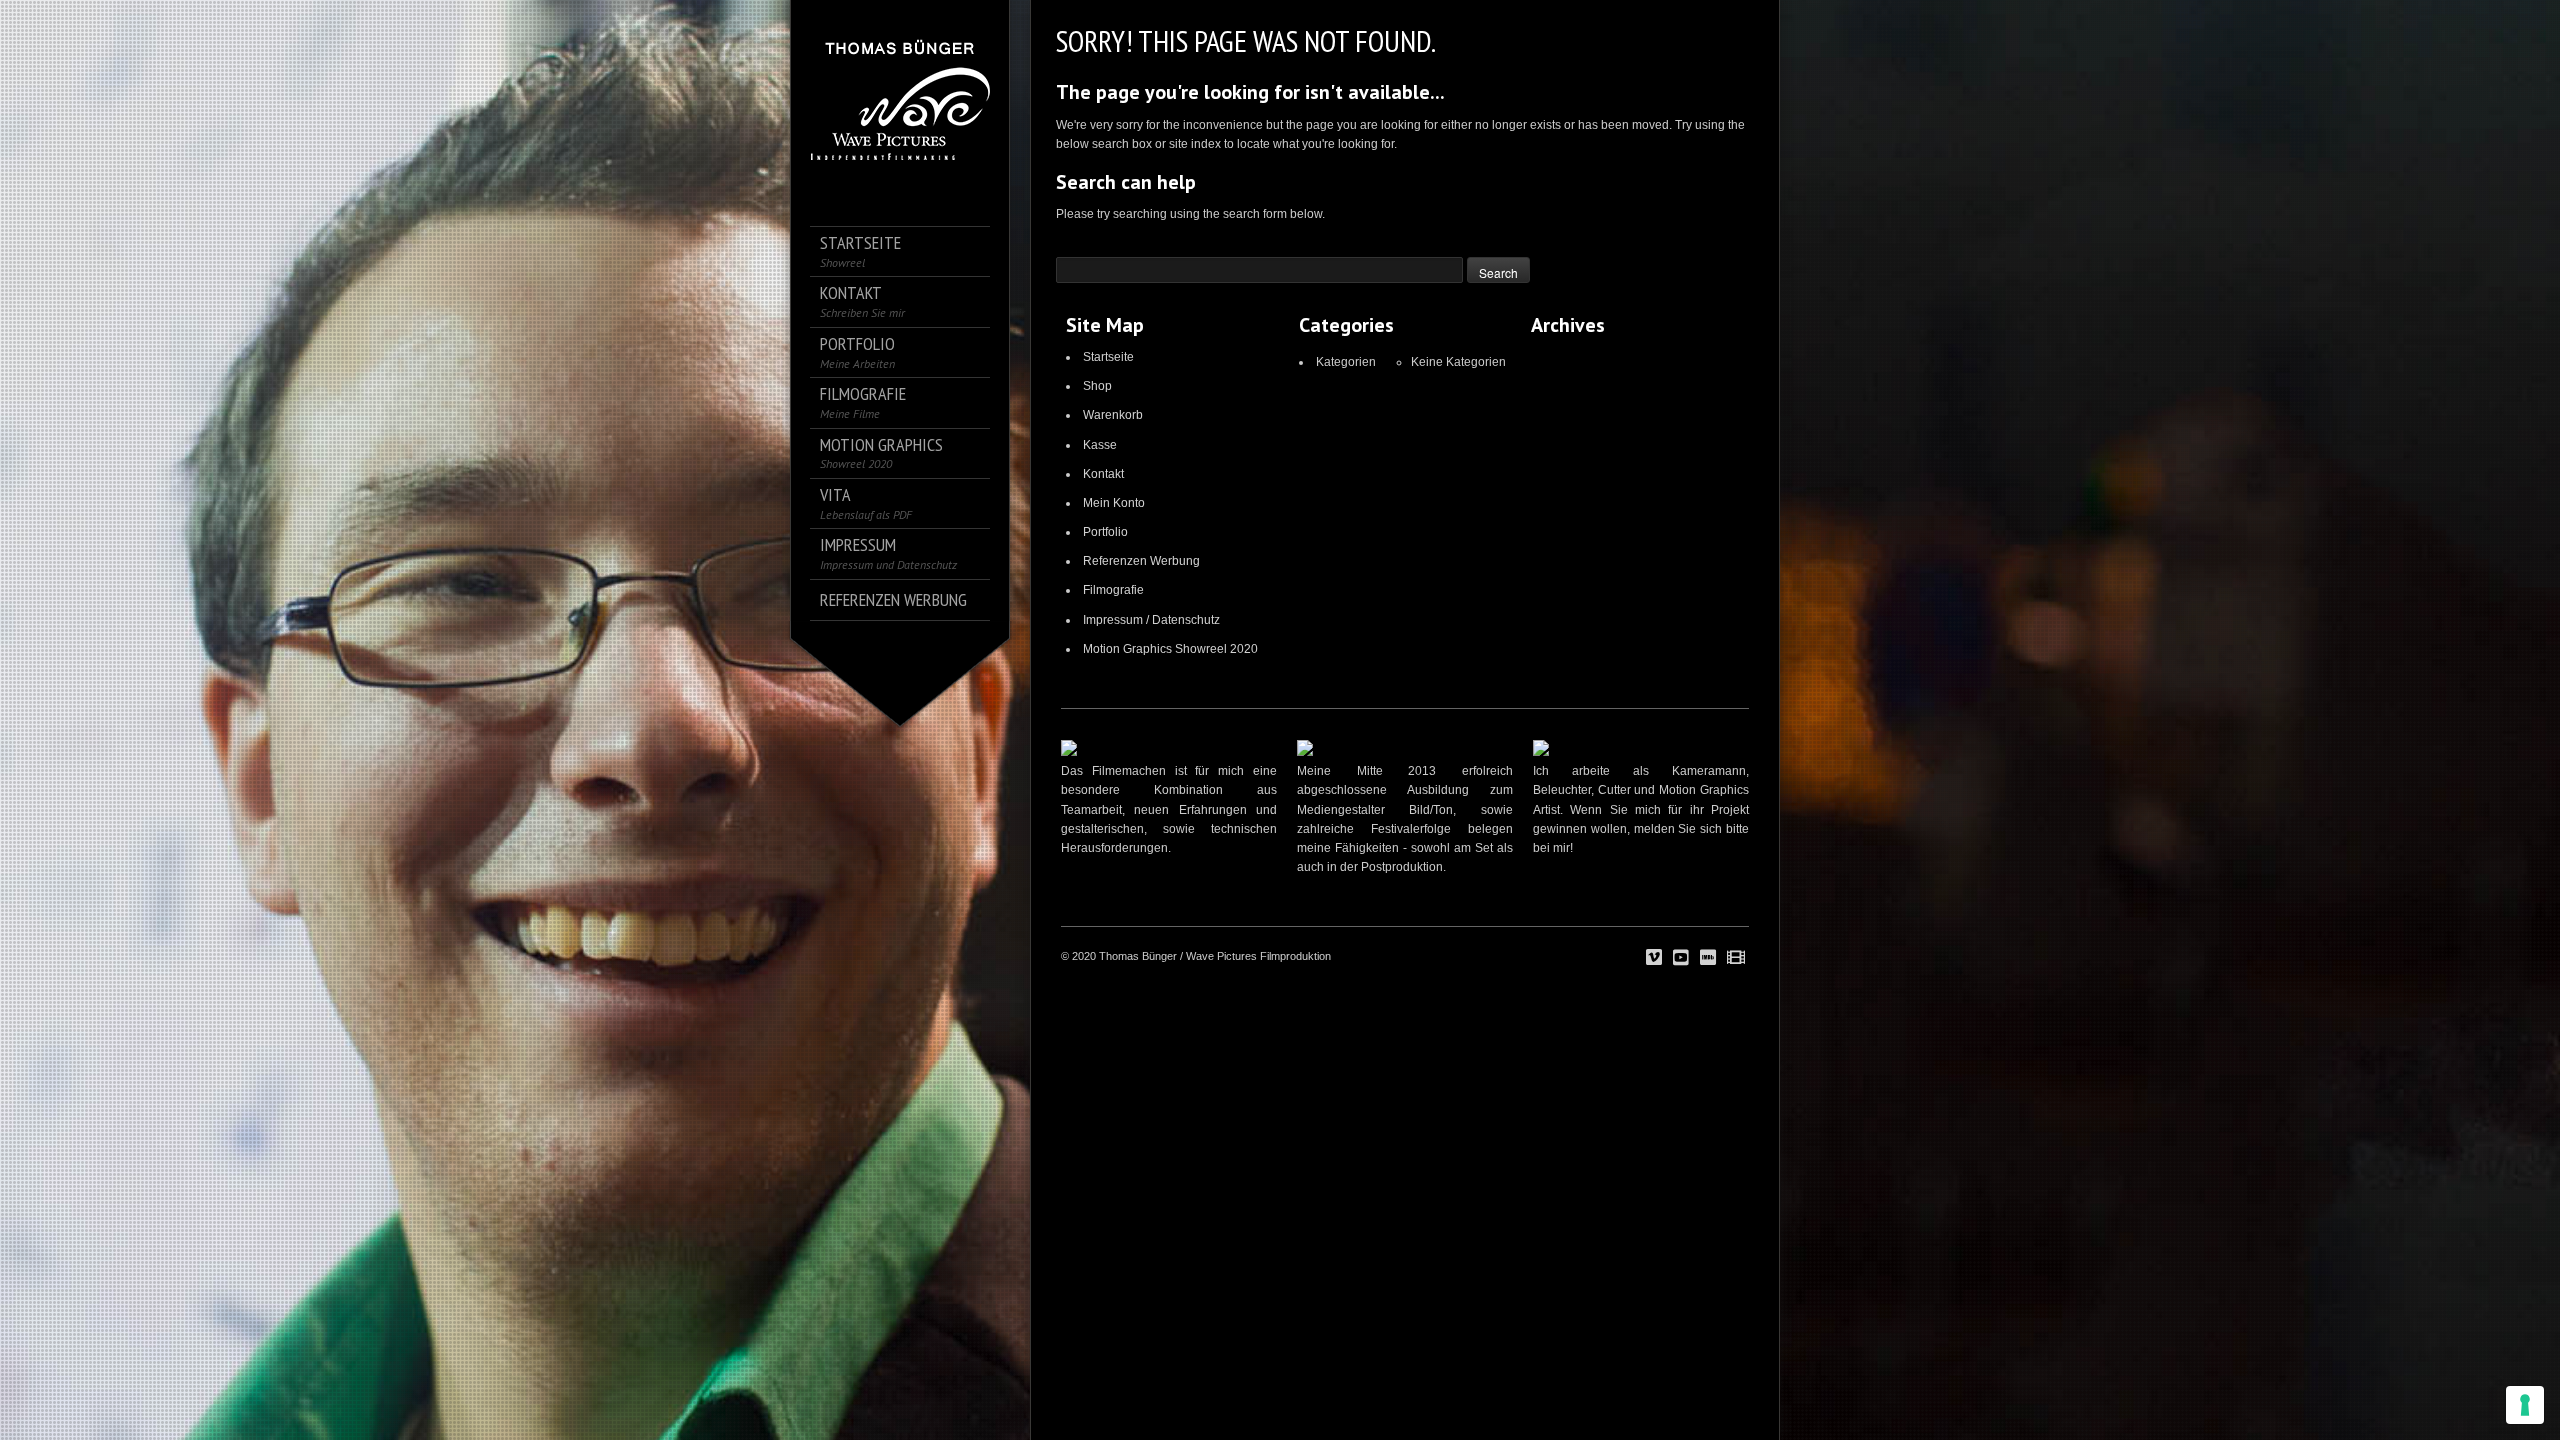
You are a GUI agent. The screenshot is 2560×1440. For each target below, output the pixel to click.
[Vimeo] (1654, 958)
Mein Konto (1114, 503)
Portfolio (1105, 532)
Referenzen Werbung (1141, 561)
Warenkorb (1113, 415)
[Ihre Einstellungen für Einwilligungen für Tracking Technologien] (2525, 1405)
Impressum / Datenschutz (1151, 620)
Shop (1097, 386)
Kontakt (1103, 474)
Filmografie (1113, 590)
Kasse (1100, 445)
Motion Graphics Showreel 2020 (1170, 649)
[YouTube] (1681, 958)
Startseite (1108, 357)
